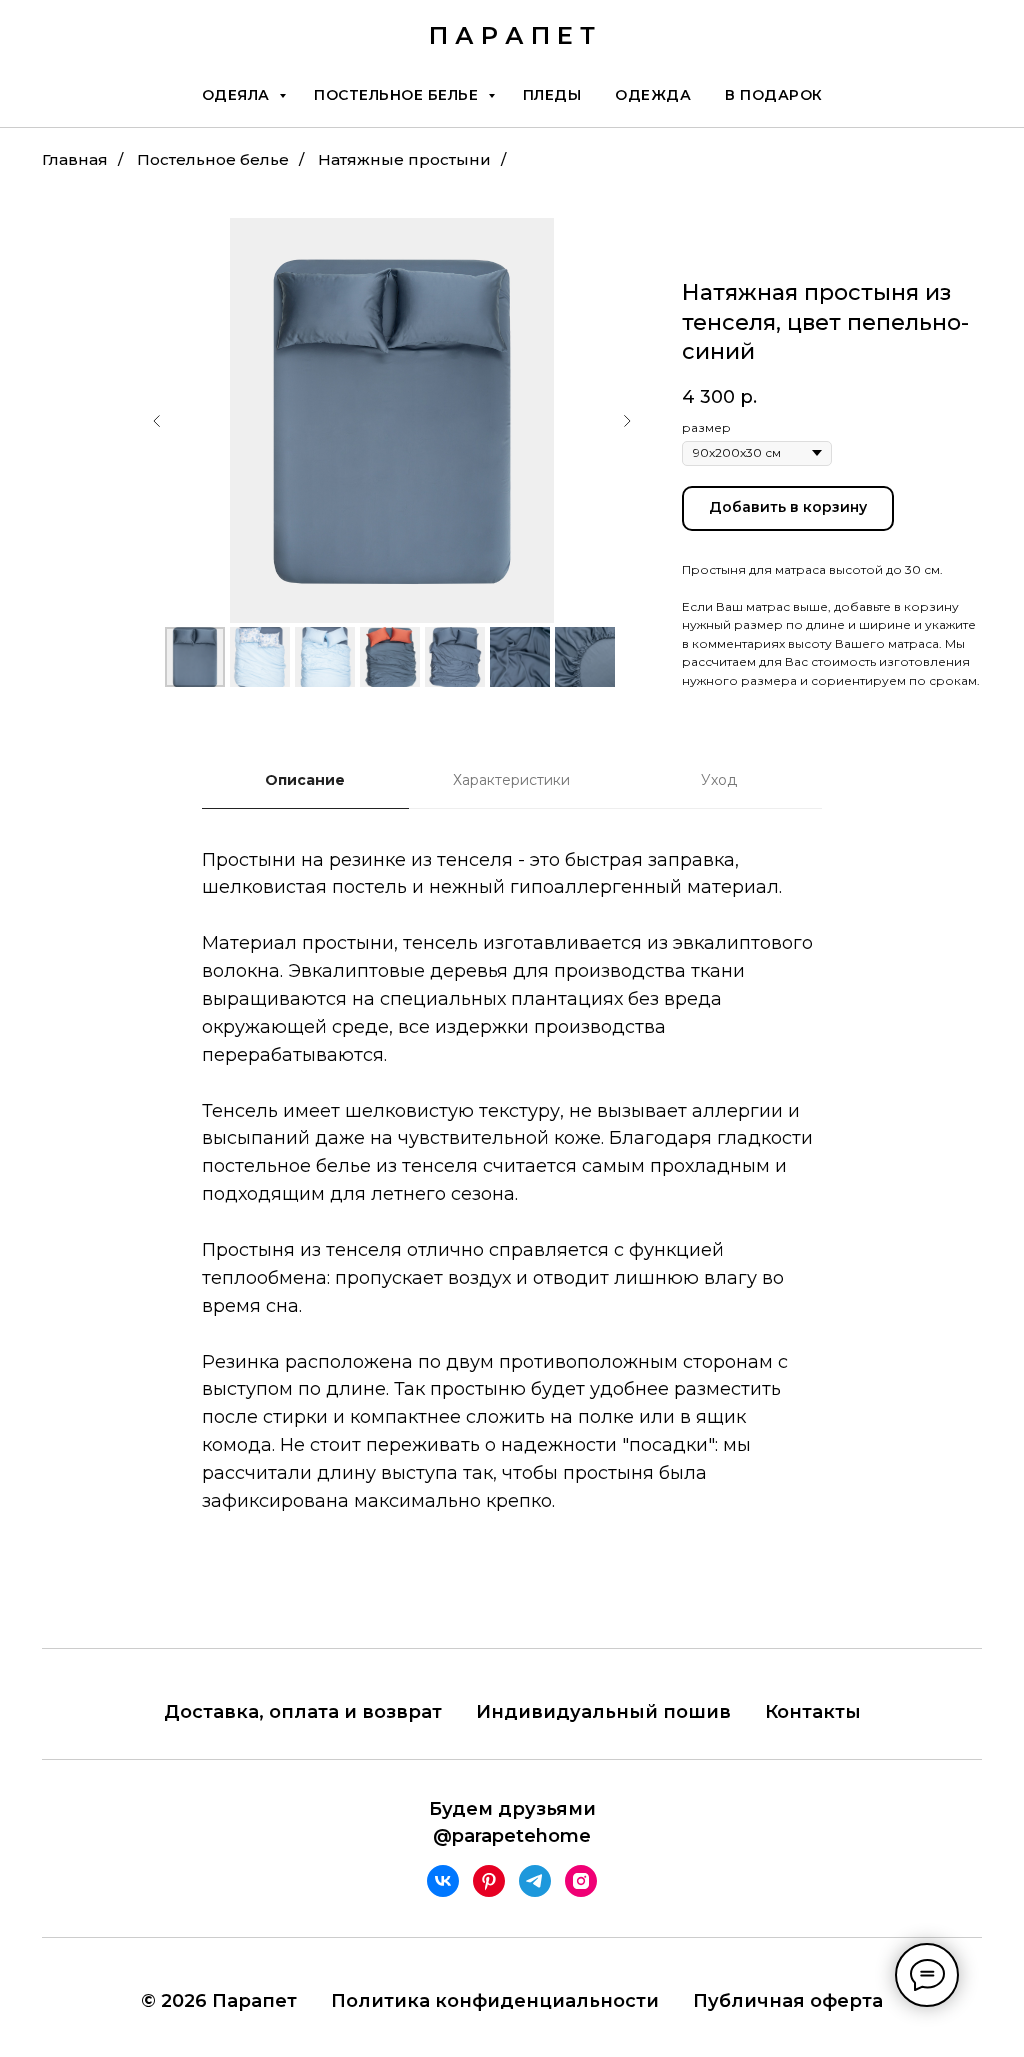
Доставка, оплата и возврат (303, 1712)
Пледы (552, 95)
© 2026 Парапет (219, 2001)
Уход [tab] (719, 780)
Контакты (813, 1712)
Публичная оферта (788, 2001)
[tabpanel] (512, 1210)
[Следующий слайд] (627, 421)
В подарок (774, 95)
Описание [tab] (305, 780)
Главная (75, 159)
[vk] (443, 1881)
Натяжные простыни (404, 159)
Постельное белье (398, 95)
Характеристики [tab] (511, 780)
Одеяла (238, 95)
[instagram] (581, 1881)
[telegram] (535, 1881)
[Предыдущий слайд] (157, 421)
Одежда (653, 95)
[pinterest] (489, 1881)
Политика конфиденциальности (495, 2001)
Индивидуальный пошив (603, 1712)
